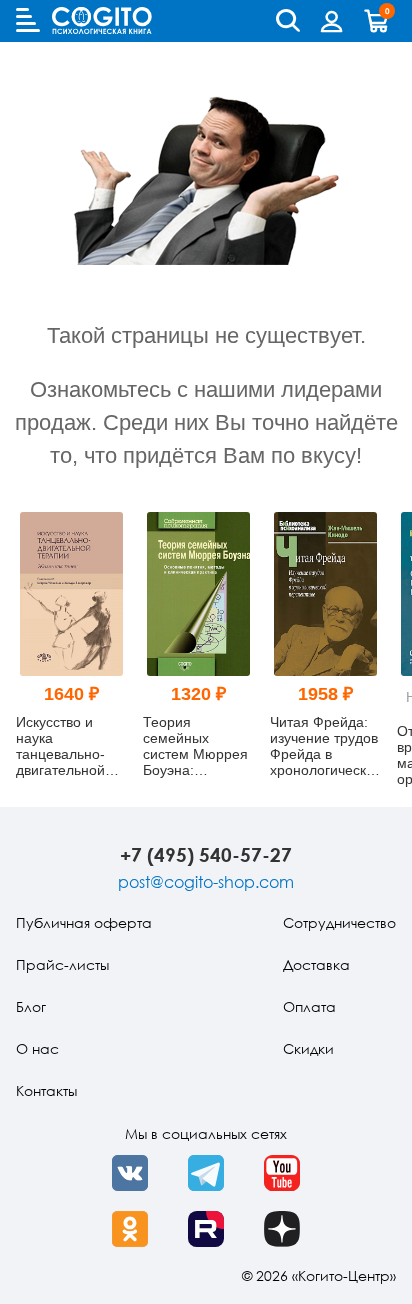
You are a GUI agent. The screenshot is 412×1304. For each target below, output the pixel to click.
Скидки (308, 1048)
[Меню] (28, 20)
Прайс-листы (62, 964)
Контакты (46, 1090)
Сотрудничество (339, 922)
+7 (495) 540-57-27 (206, 854)
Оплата (309, 1006)
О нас (37, 1048)
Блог (31, 1006)
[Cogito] (102, 20)
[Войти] (332, 21)
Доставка (316, 964)
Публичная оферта (84, 922)
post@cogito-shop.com (206, 882)
